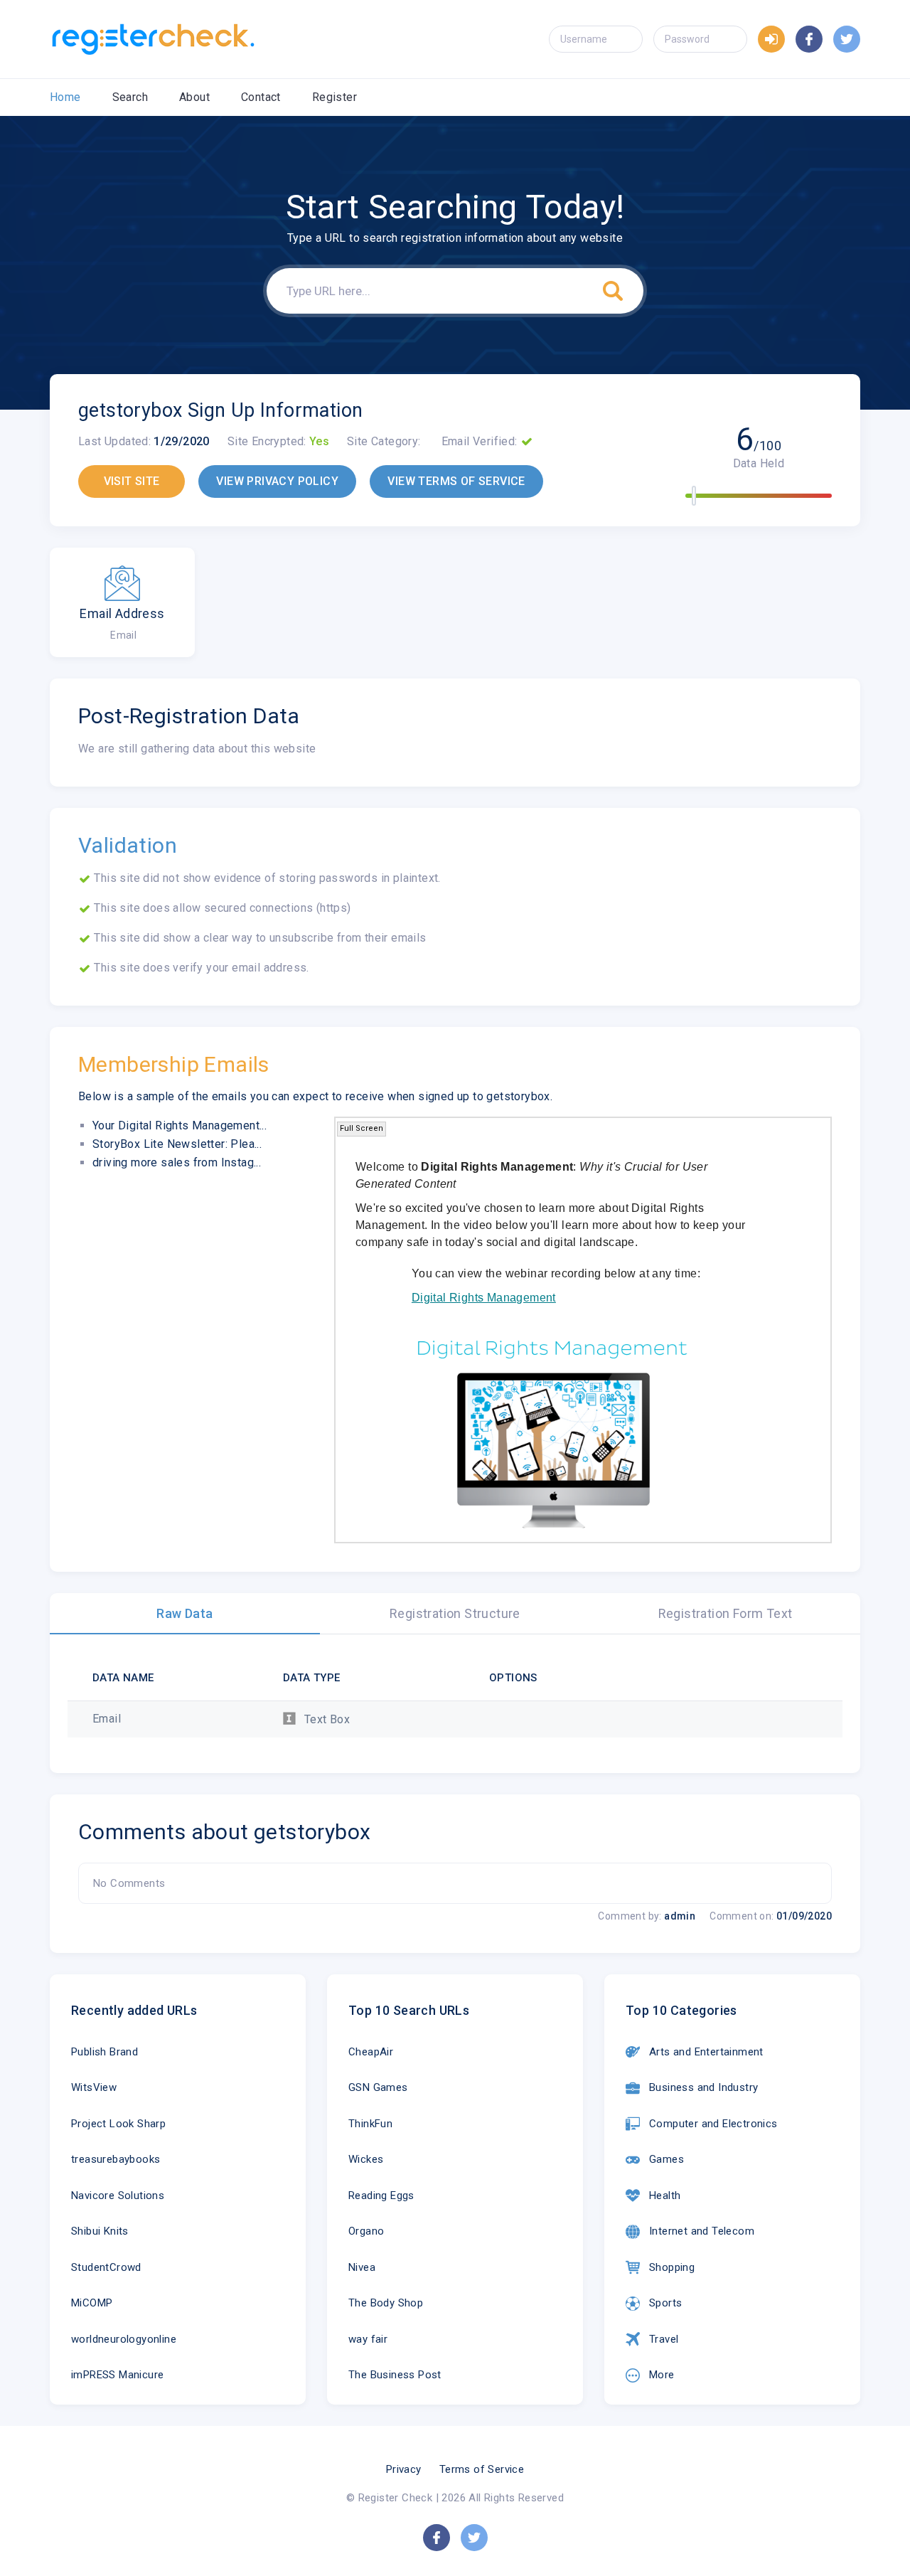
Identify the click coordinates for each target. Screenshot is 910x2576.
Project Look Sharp (118, 2124)
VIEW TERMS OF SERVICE (456, 481)
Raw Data (184, 1613)
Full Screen (362, 1128)
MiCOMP (92, 2303)
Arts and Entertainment (706, 2052)
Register (334, 97)
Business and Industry (703, 2087)
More (662, 2375)
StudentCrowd (106, 2267)
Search (130, 97)
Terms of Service (482, 2469)
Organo (366, 2231)
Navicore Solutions (118, 2196)
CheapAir (371, 2052)
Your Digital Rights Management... (180, 1125)
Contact (261, 97)
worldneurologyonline (124, 2339)
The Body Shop (386, 2303)
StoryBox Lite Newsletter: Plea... (177, 1144)
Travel (664, 2339)
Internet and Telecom (702, 2231)
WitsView (94, 2087)
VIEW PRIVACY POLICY (277, 481)
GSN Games (378, 2087)
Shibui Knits (100, 2231)
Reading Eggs (381, 2196)
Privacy (404, 2469)
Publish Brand (105, 2052)
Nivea (362, 2267)
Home (65, 97)
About (194, 97)
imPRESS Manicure (117, 2375)
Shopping (672, 2267)
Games (667, 2159)
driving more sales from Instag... (177, 1162)
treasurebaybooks (116, 2159)
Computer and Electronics (713, 2124)
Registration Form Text (726, 1613)
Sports (665, 2303)
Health (665, 2196)
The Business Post (395, 2375)
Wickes (366, 2159)
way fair (368, 2339)
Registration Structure (455, 1613)
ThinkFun (370, 2124)
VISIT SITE (132, 481)
